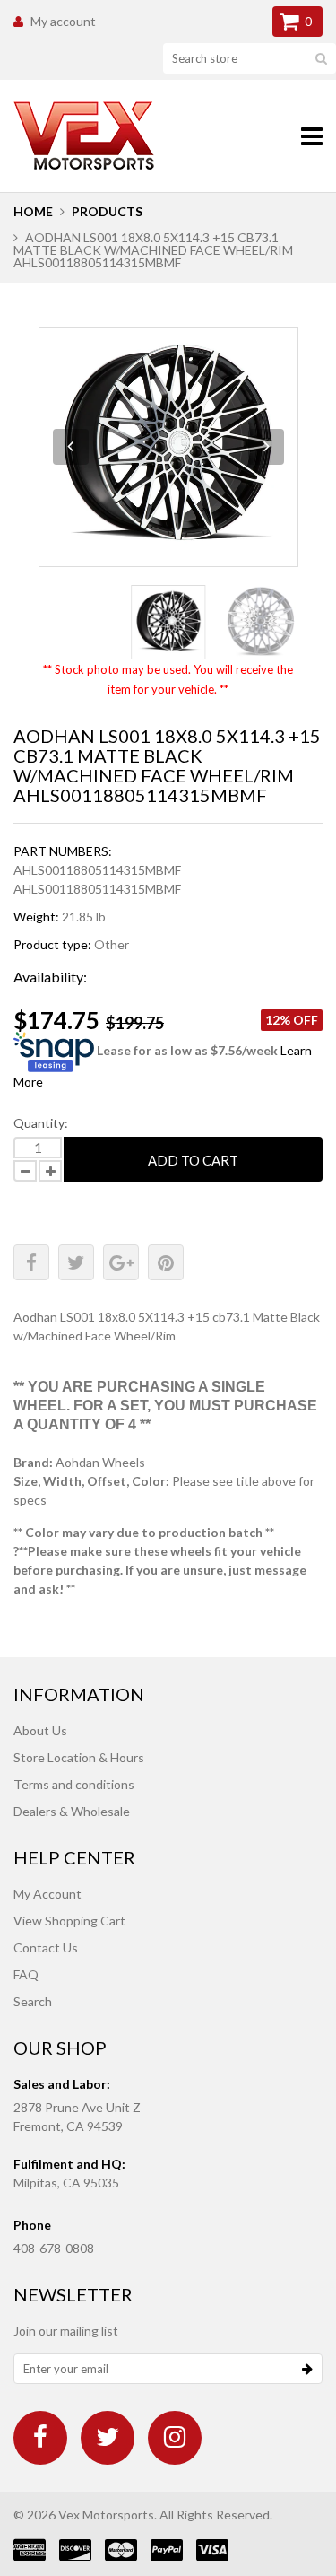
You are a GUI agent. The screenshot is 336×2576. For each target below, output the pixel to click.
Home (33, 211)
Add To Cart (193, 1160)
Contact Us (46, 1947)
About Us (40, 1730)
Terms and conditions (74, 1784)
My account (63, 21)
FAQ (26, 1974)
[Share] (31, 1262)
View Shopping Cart (69, 1921)
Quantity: (41, 1123)
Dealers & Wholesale (72, 1811)
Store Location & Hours (79, 1757)
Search (33, 2001)
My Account (47, 1894)
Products (107, 211)
